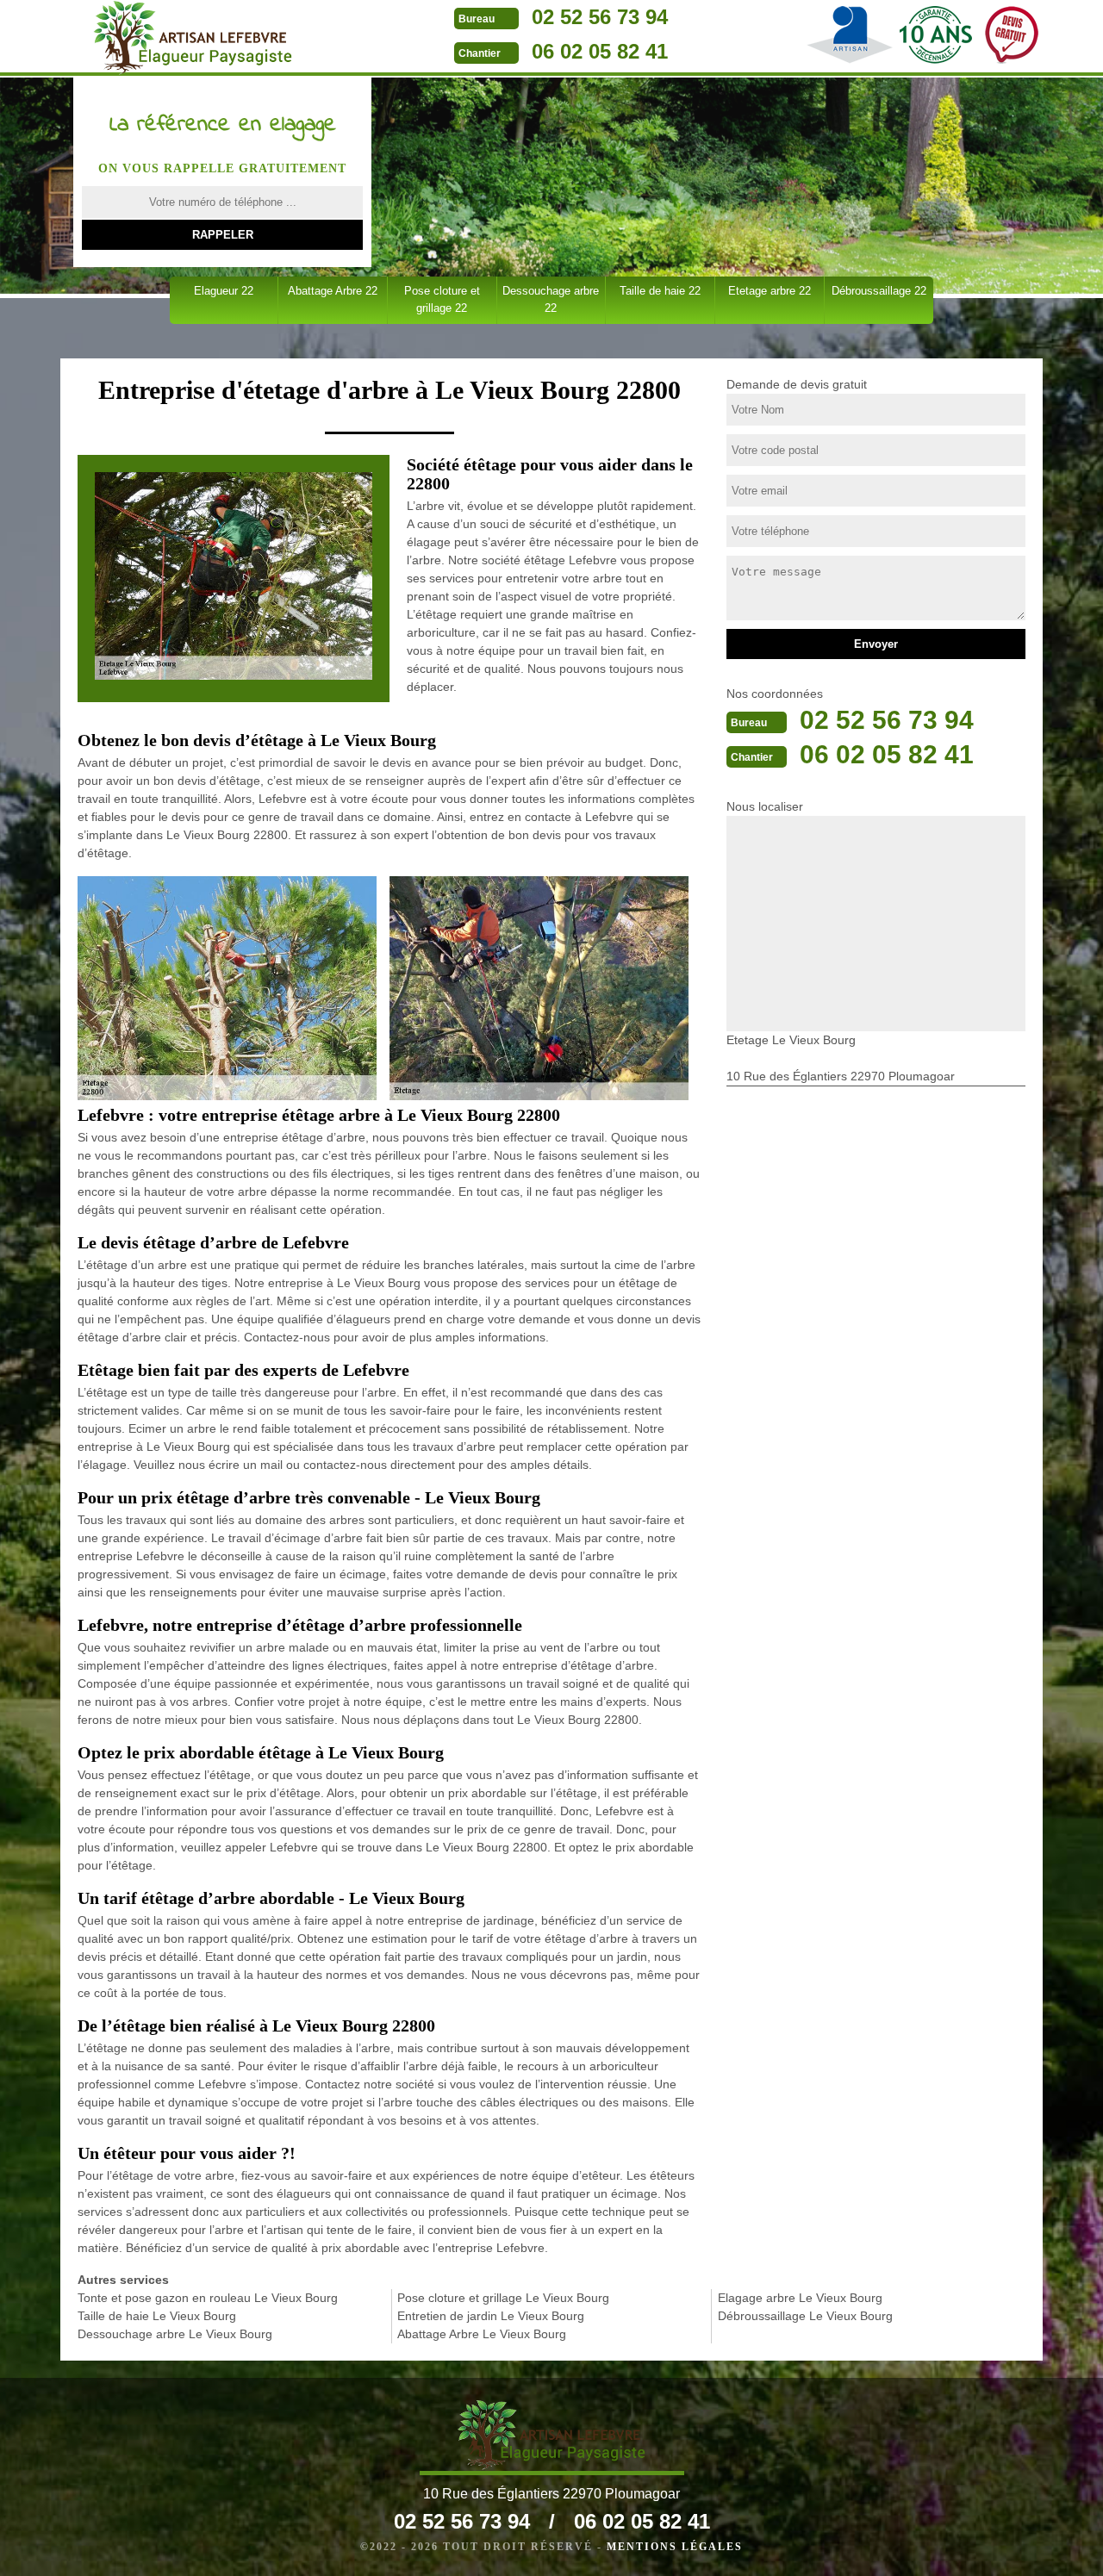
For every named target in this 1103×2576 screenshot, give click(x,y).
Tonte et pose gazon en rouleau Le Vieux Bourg (208, 2298)
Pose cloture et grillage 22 (442, 299)
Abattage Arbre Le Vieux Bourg (482, 2334)
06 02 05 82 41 (600, 51)
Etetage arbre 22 (770, 291)
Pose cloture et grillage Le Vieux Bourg (503, 2298)
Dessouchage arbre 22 (551, 299)
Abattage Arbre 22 (333, 291)
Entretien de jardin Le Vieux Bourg (491, 2316)
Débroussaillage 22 (879, 291)
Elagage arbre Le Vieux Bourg (800, 2298)
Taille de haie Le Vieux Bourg (157, 2316)
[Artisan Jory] (193, 38)
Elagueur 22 (224, 291)
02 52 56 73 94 (600, 17)
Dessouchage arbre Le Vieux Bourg (175, 2334)
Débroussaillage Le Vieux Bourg (805, 2316)
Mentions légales (675, 2547)
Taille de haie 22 (660, 291)
